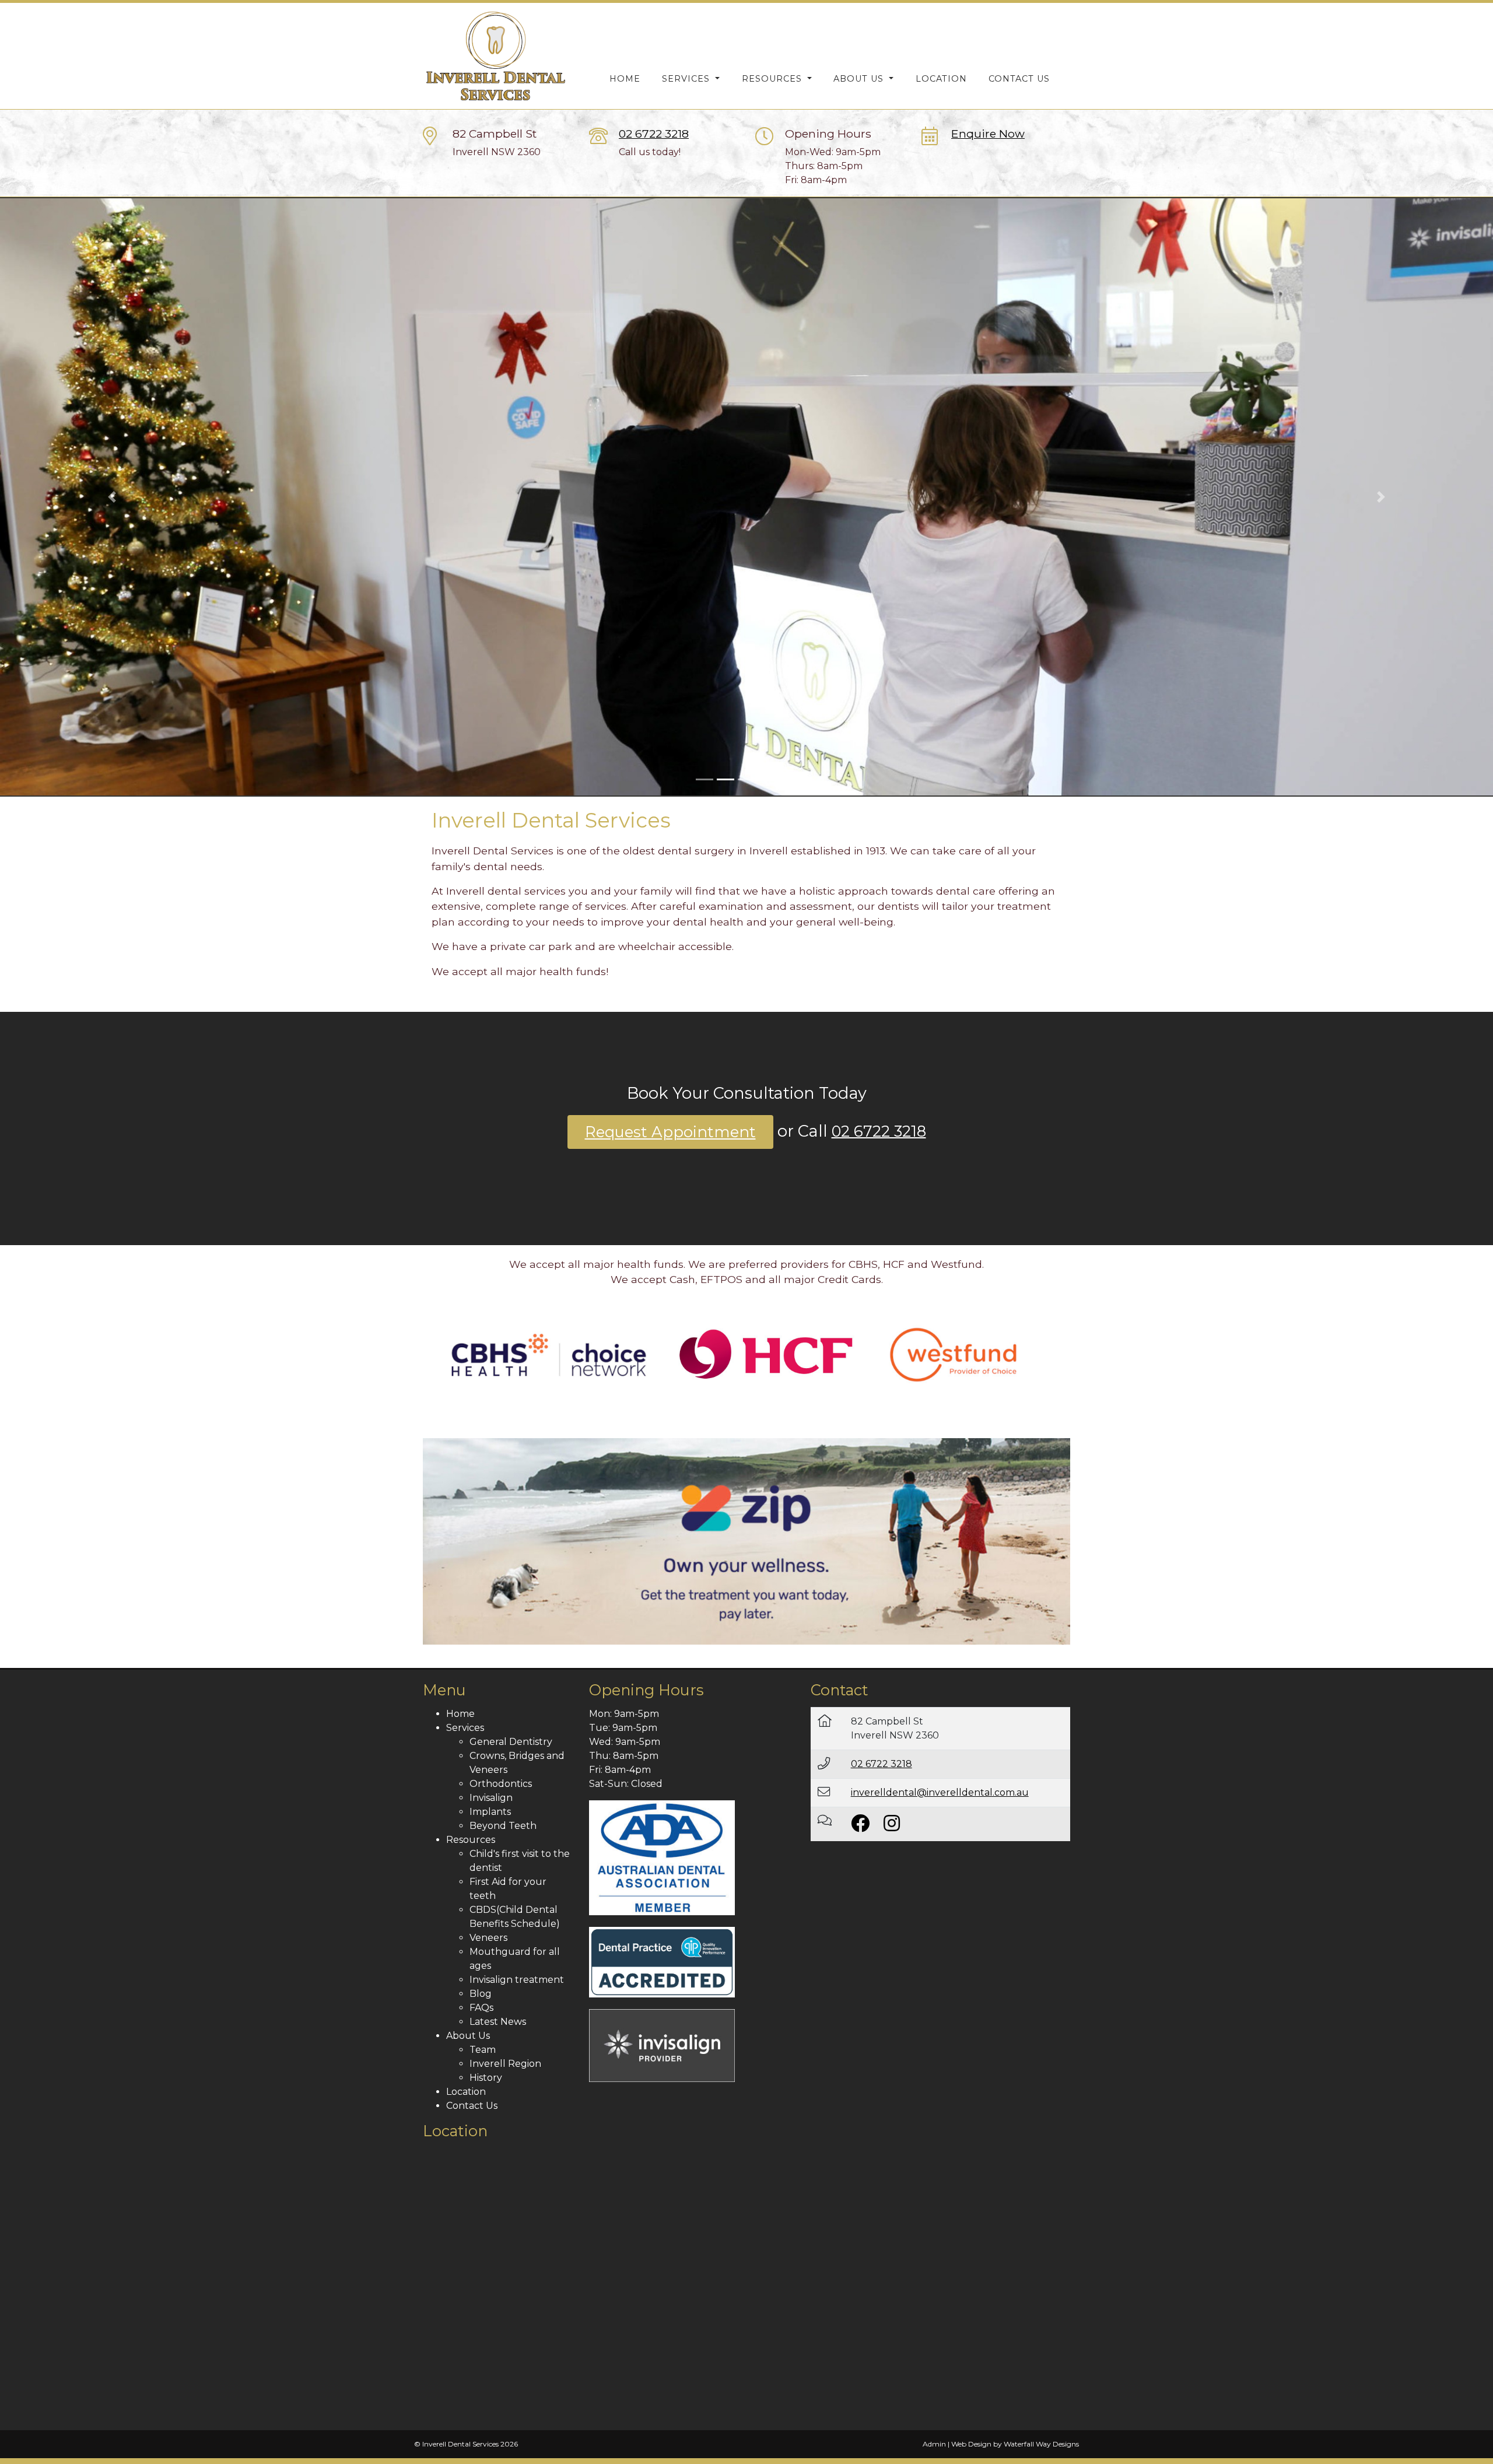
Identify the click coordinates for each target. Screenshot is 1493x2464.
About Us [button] (860, 79)
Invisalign (491, 1798)
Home (625, 79)
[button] (112, 497)
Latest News (498, 2022)
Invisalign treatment (517, 1980)
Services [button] (687, 79)
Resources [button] (773, 79)
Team (483, 2050)
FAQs (481, 2008)
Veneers (488, 1938)
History (486, 2078)
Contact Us (1019, 79)
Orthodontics (501, 1784)
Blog (481, 1994)
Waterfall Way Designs (1041, 2444)
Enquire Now (988, 134)
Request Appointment (670, 1132)
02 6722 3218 (654, 134)
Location (941, 79)
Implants (490, 1812)
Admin (934, 2444)
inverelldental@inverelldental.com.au (940, 1792)
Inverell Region (505, 2064)
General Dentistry (511, 1742)
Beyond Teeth (503, 1826)
